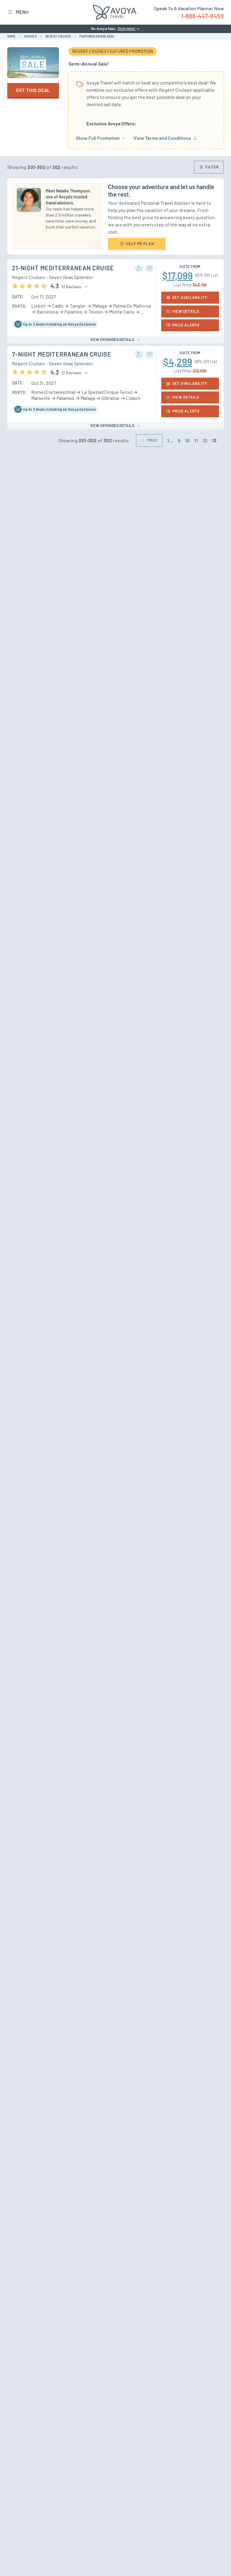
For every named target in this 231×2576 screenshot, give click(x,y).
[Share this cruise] (139, 268)
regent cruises (58, 36)
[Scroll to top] (215, 2561)
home (11, 36)
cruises (31, 36)
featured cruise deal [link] (97, 36)
